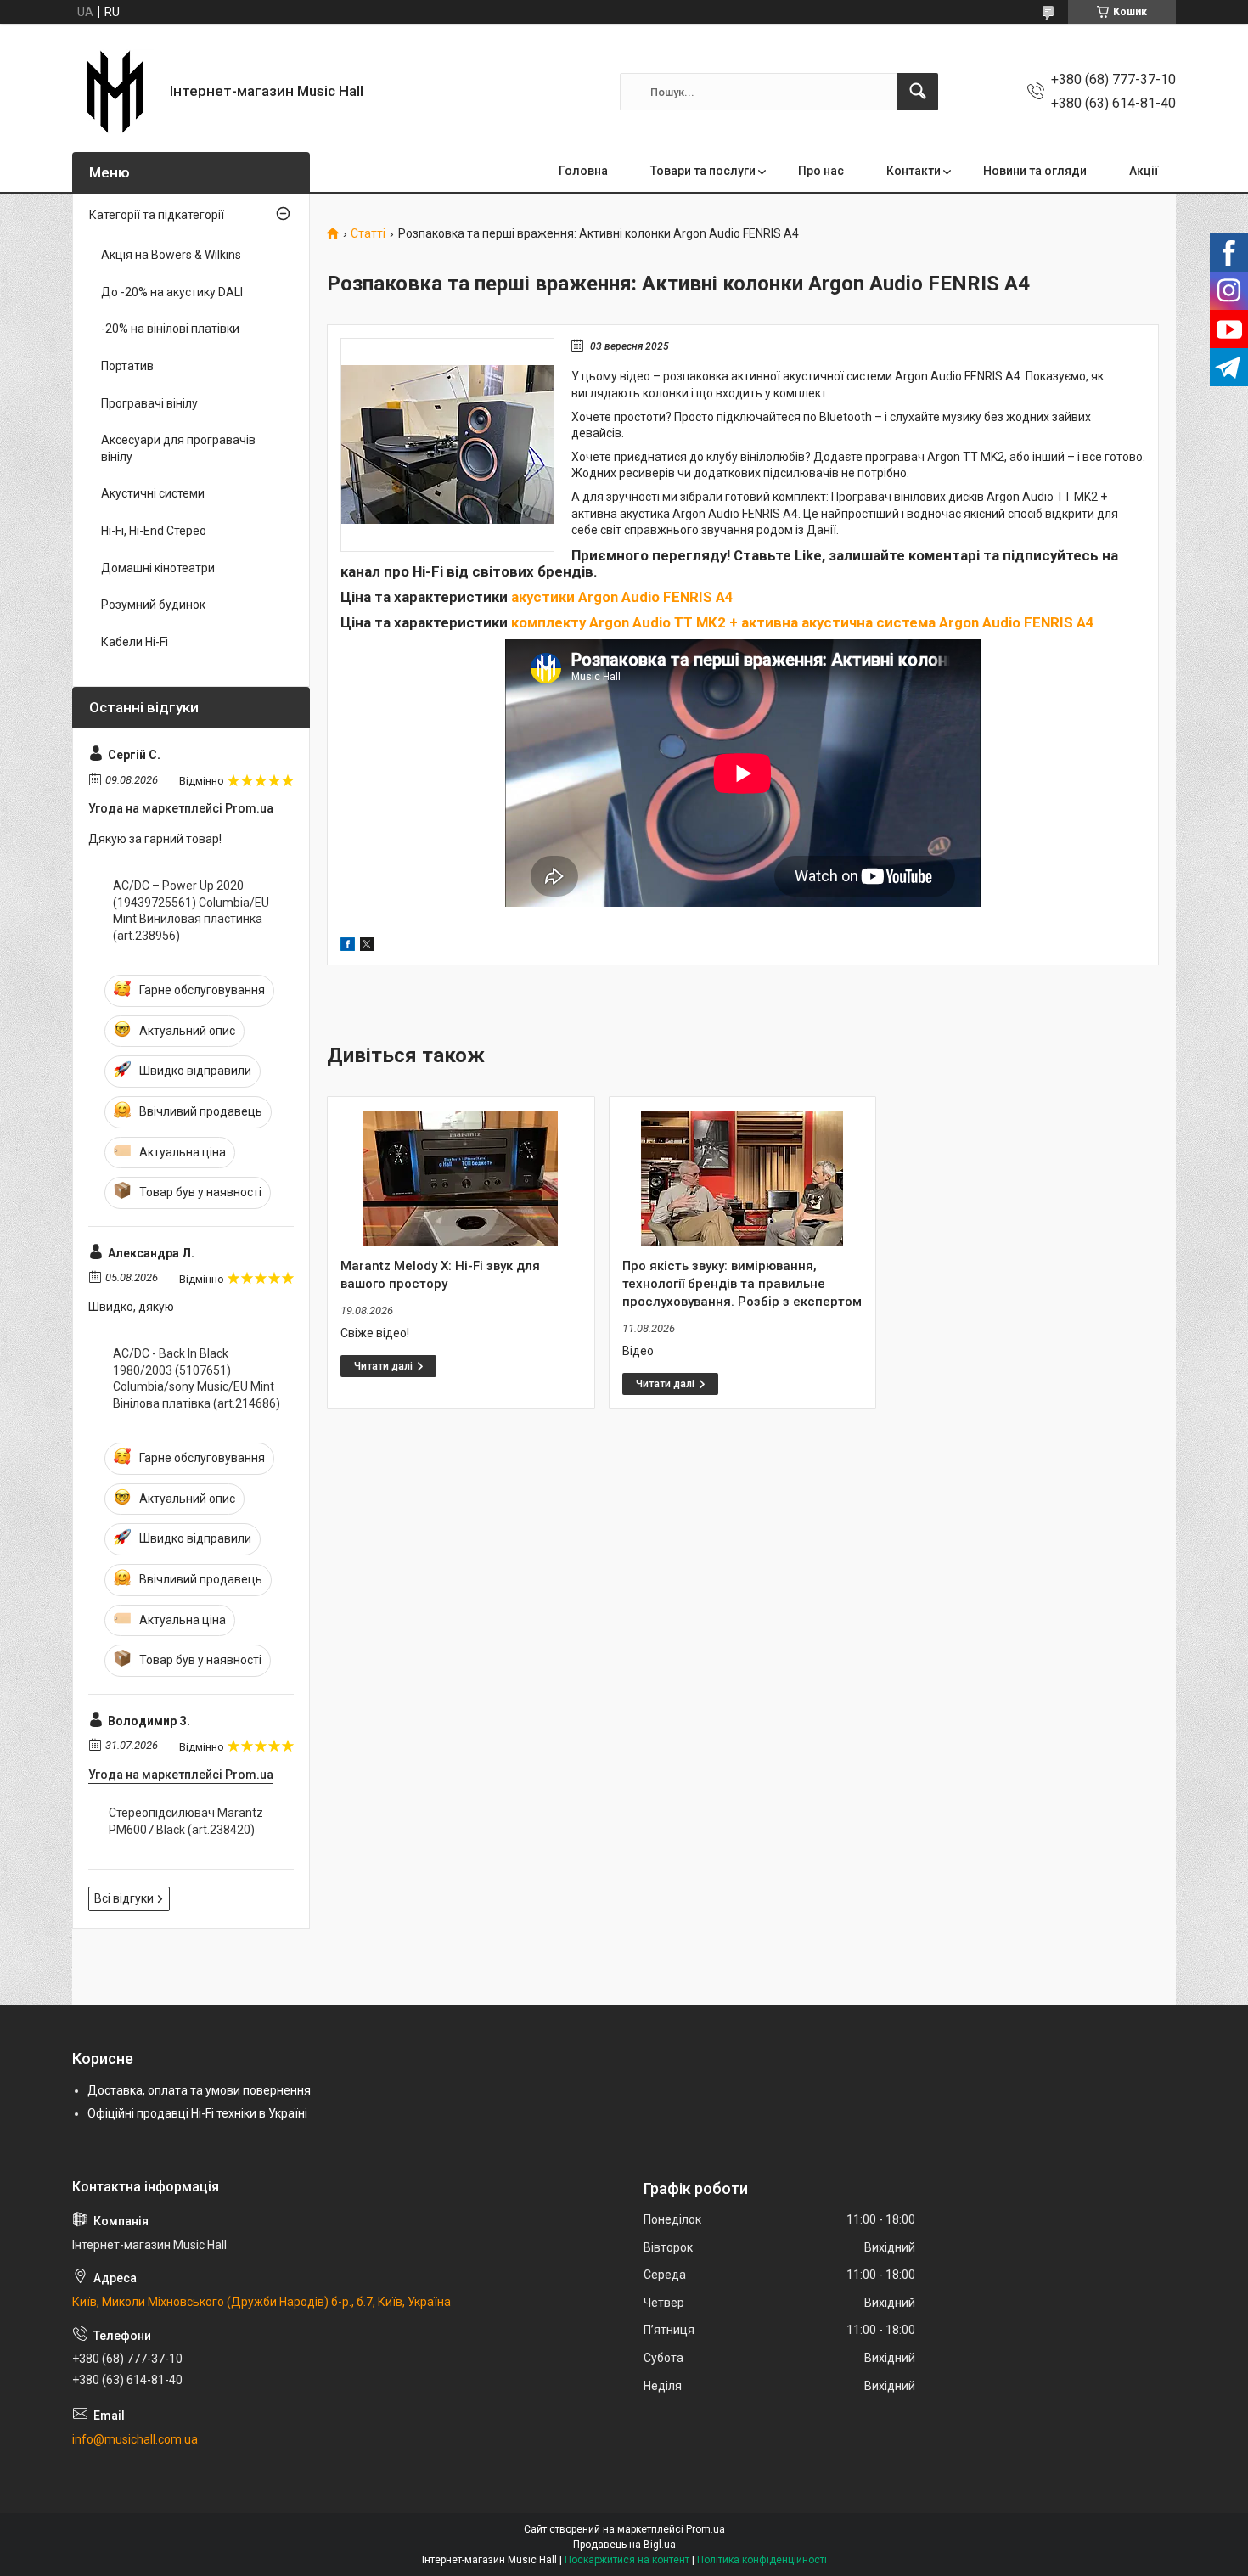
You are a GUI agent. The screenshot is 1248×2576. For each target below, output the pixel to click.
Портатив (127, 366)
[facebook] (348, 947)
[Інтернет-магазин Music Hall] (115, 92)
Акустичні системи (153, 493)
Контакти (914, 171)
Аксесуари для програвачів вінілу (178, 448)
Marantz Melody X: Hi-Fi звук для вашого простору (440, 1275)
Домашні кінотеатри (158, 568)
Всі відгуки (124, 1898)
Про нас (821, 171)
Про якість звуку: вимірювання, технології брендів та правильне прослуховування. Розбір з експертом (742, 1284)
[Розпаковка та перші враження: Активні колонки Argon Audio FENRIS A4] (447, 445)
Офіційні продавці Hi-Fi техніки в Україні (197, 2113)
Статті (368, 234)
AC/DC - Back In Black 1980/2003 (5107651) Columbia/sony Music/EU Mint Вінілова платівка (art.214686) (197, 1378)
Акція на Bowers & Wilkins (171, 255)
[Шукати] (918, 92)
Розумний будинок (153, 605)
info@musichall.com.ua (135, 2439)
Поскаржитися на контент (627, 2560)
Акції (1144, 171)
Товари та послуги (703, 171)
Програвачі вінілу (149, 403)
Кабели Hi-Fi (135, 642)
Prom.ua (706, 2529)
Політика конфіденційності (762, 2560)
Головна (583, 171)
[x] (367, 947)
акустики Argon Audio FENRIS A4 (622, 597)
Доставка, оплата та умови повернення (199, 2090)
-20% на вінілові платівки (170, 329)
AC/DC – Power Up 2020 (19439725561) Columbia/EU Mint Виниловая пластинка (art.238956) (191, 911)
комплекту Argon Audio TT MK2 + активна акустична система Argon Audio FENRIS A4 (803, 622)
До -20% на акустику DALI (172, 292)
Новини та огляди (1035, 171)
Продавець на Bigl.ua (624, 2545)
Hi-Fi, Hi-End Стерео (154, 531)
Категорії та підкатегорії (157, 215)
